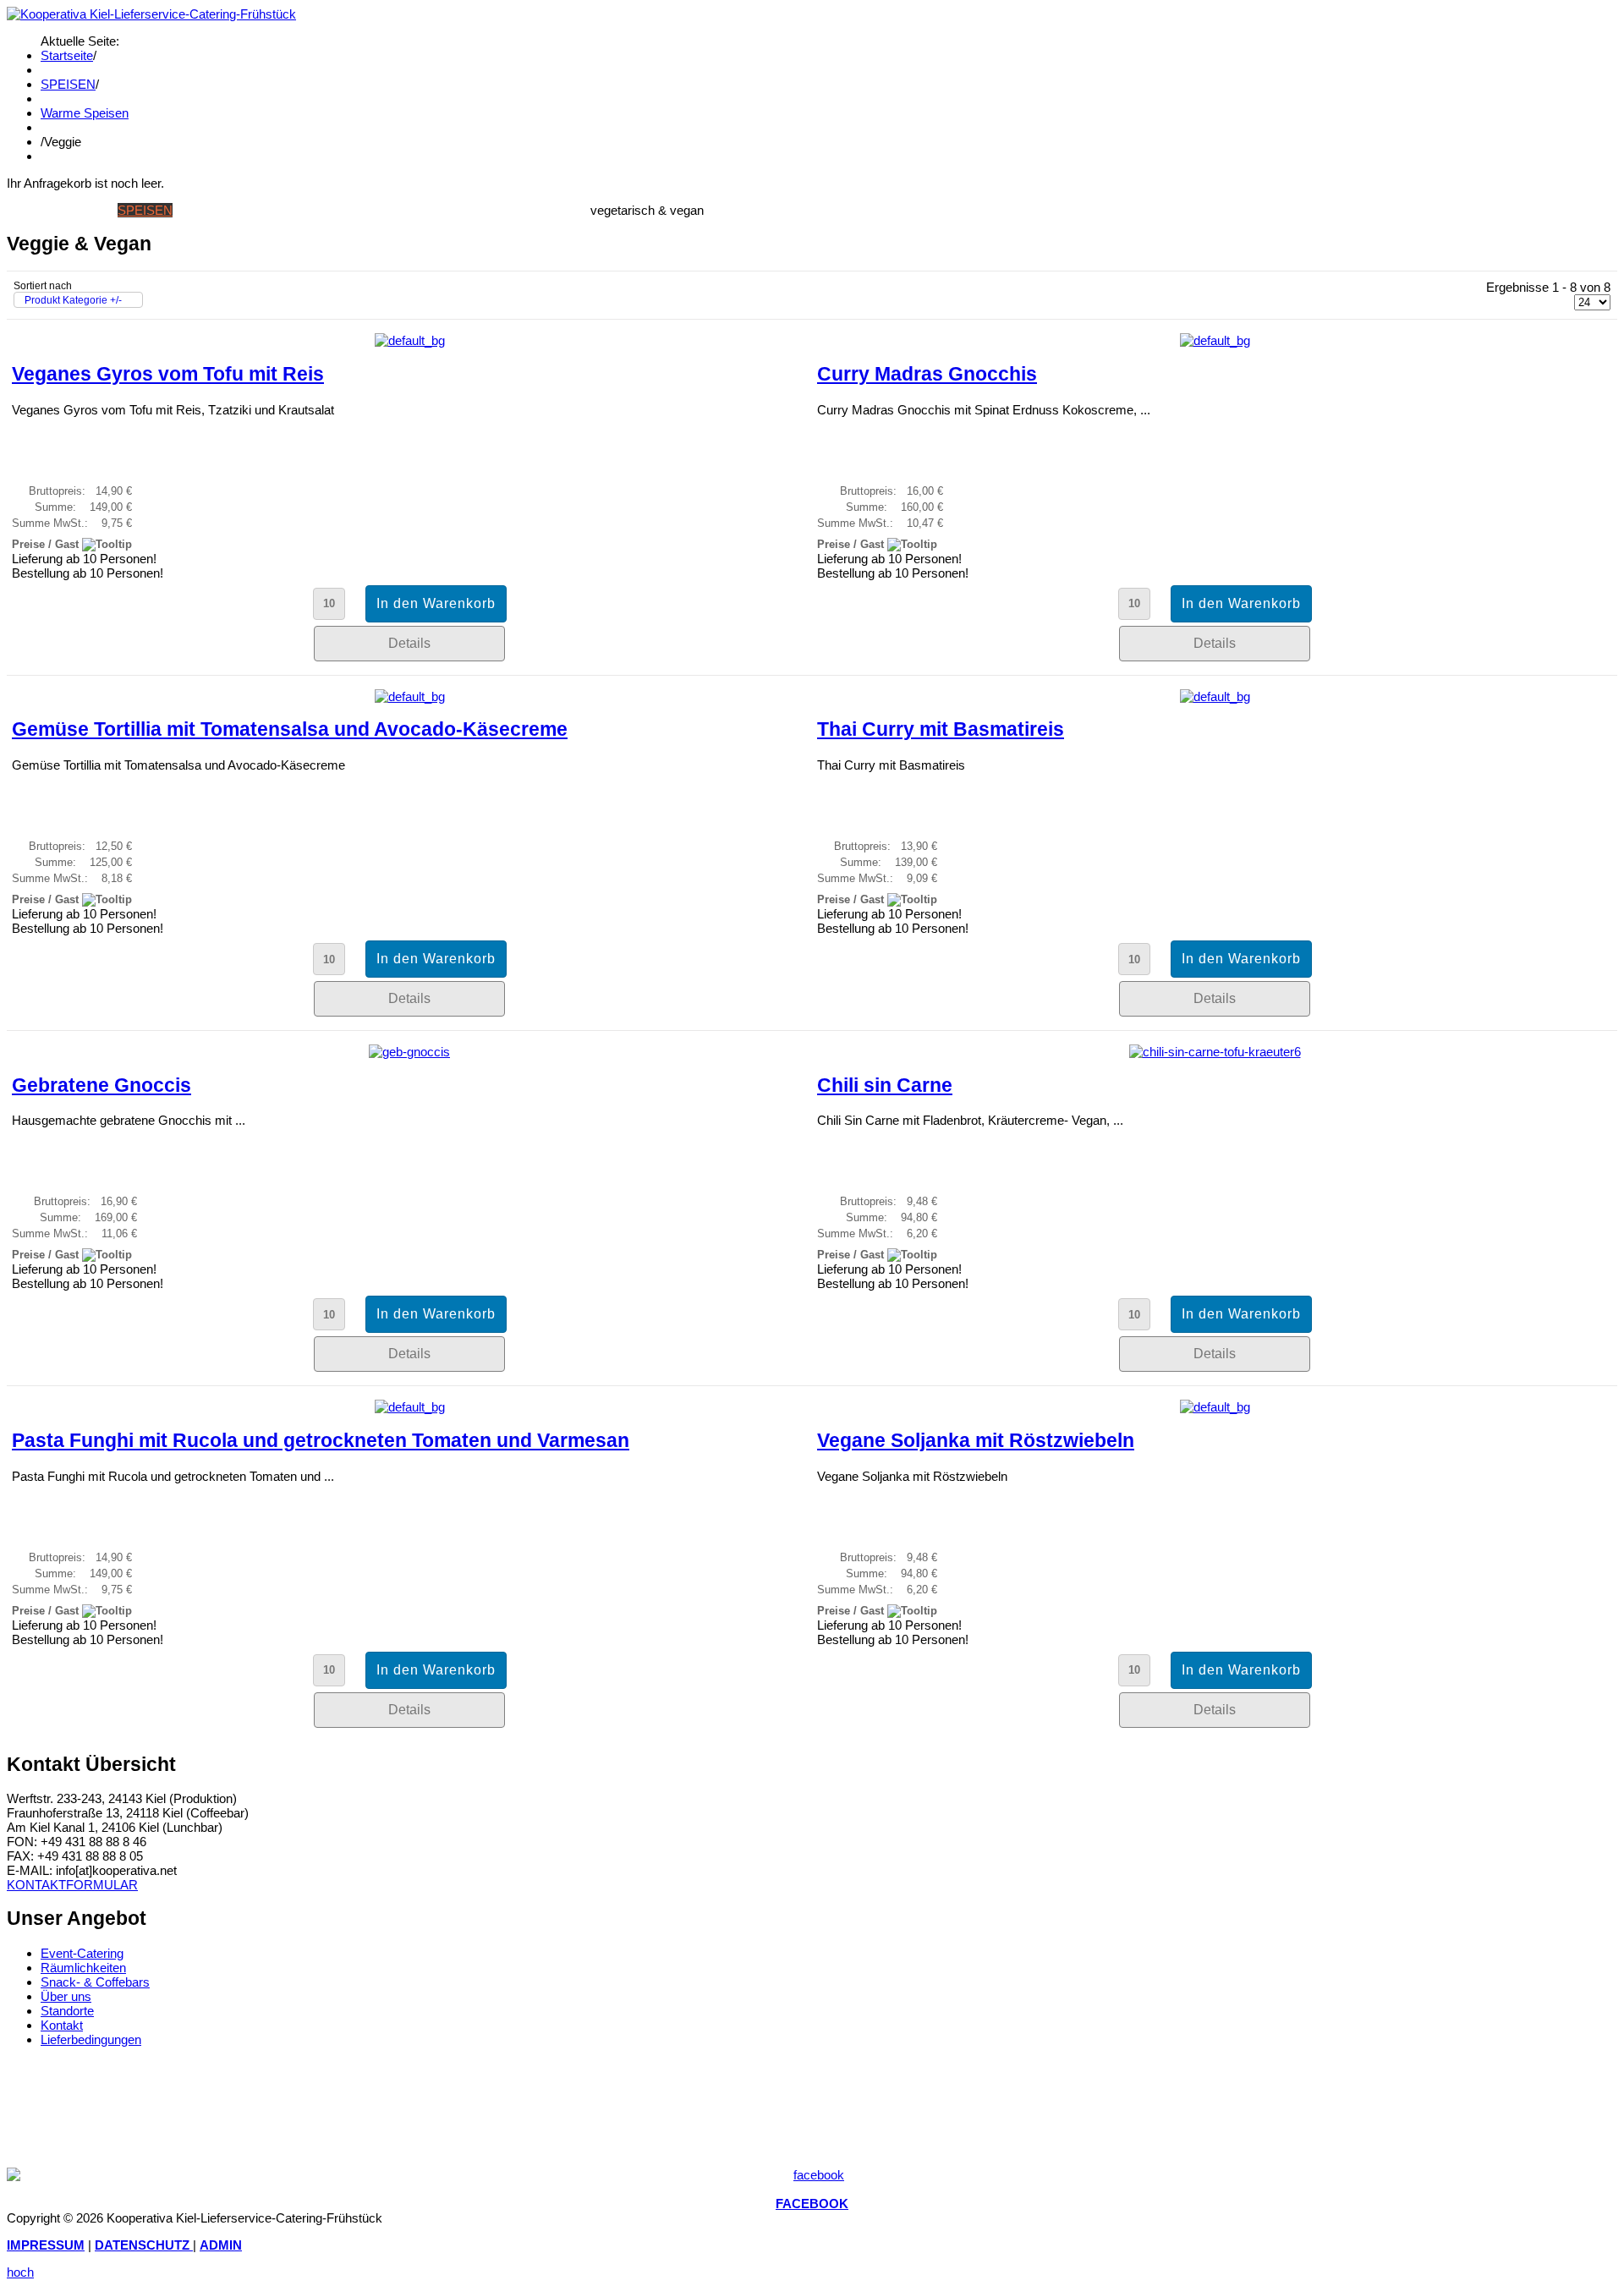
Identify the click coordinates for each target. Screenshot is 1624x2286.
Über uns (66, 1996)
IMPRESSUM (46, 2245)
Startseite (67, 55)
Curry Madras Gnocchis (927, 374)
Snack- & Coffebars (95, 1982)
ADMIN (221, 2245)
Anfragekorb (541, 210)
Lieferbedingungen (91, 2039)
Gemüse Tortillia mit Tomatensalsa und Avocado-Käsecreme (290, 729)
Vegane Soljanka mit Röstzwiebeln (976, 1441)
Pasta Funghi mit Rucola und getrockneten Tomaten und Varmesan (321, 1441)
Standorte (67, 2011)
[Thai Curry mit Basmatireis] (1215, 696)
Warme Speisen (85, 113)
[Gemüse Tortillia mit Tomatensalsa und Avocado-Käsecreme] (410, 696)
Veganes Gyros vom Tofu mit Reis (168, 374)
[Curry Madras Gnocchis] (1215, 340)
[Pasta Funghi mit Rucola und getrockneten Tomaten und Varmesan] (410, 1407)
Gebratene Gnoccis (101, 1085)
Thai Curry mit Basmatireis (941, 729)
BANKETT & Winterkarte (326, 210)
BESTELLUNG (450, 210)
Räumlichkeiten (83, 1968)
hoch (20, 2272)
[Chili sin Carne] (1215, 1052)
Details (409, 643)
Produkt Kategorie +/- (73, 300)
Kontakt (62, 2025)
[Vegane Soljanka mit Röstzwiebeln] (1215, 1407)
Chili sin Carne (885, 1085)
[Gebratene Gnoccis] (409, 1052)
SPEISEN (68, 84)
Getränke (208, 210)
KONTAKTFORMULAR (72, 1885)
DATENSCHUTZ (144, 2245)
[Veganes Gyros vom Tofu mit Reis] (410, 340)
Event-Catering (82, 1953)
